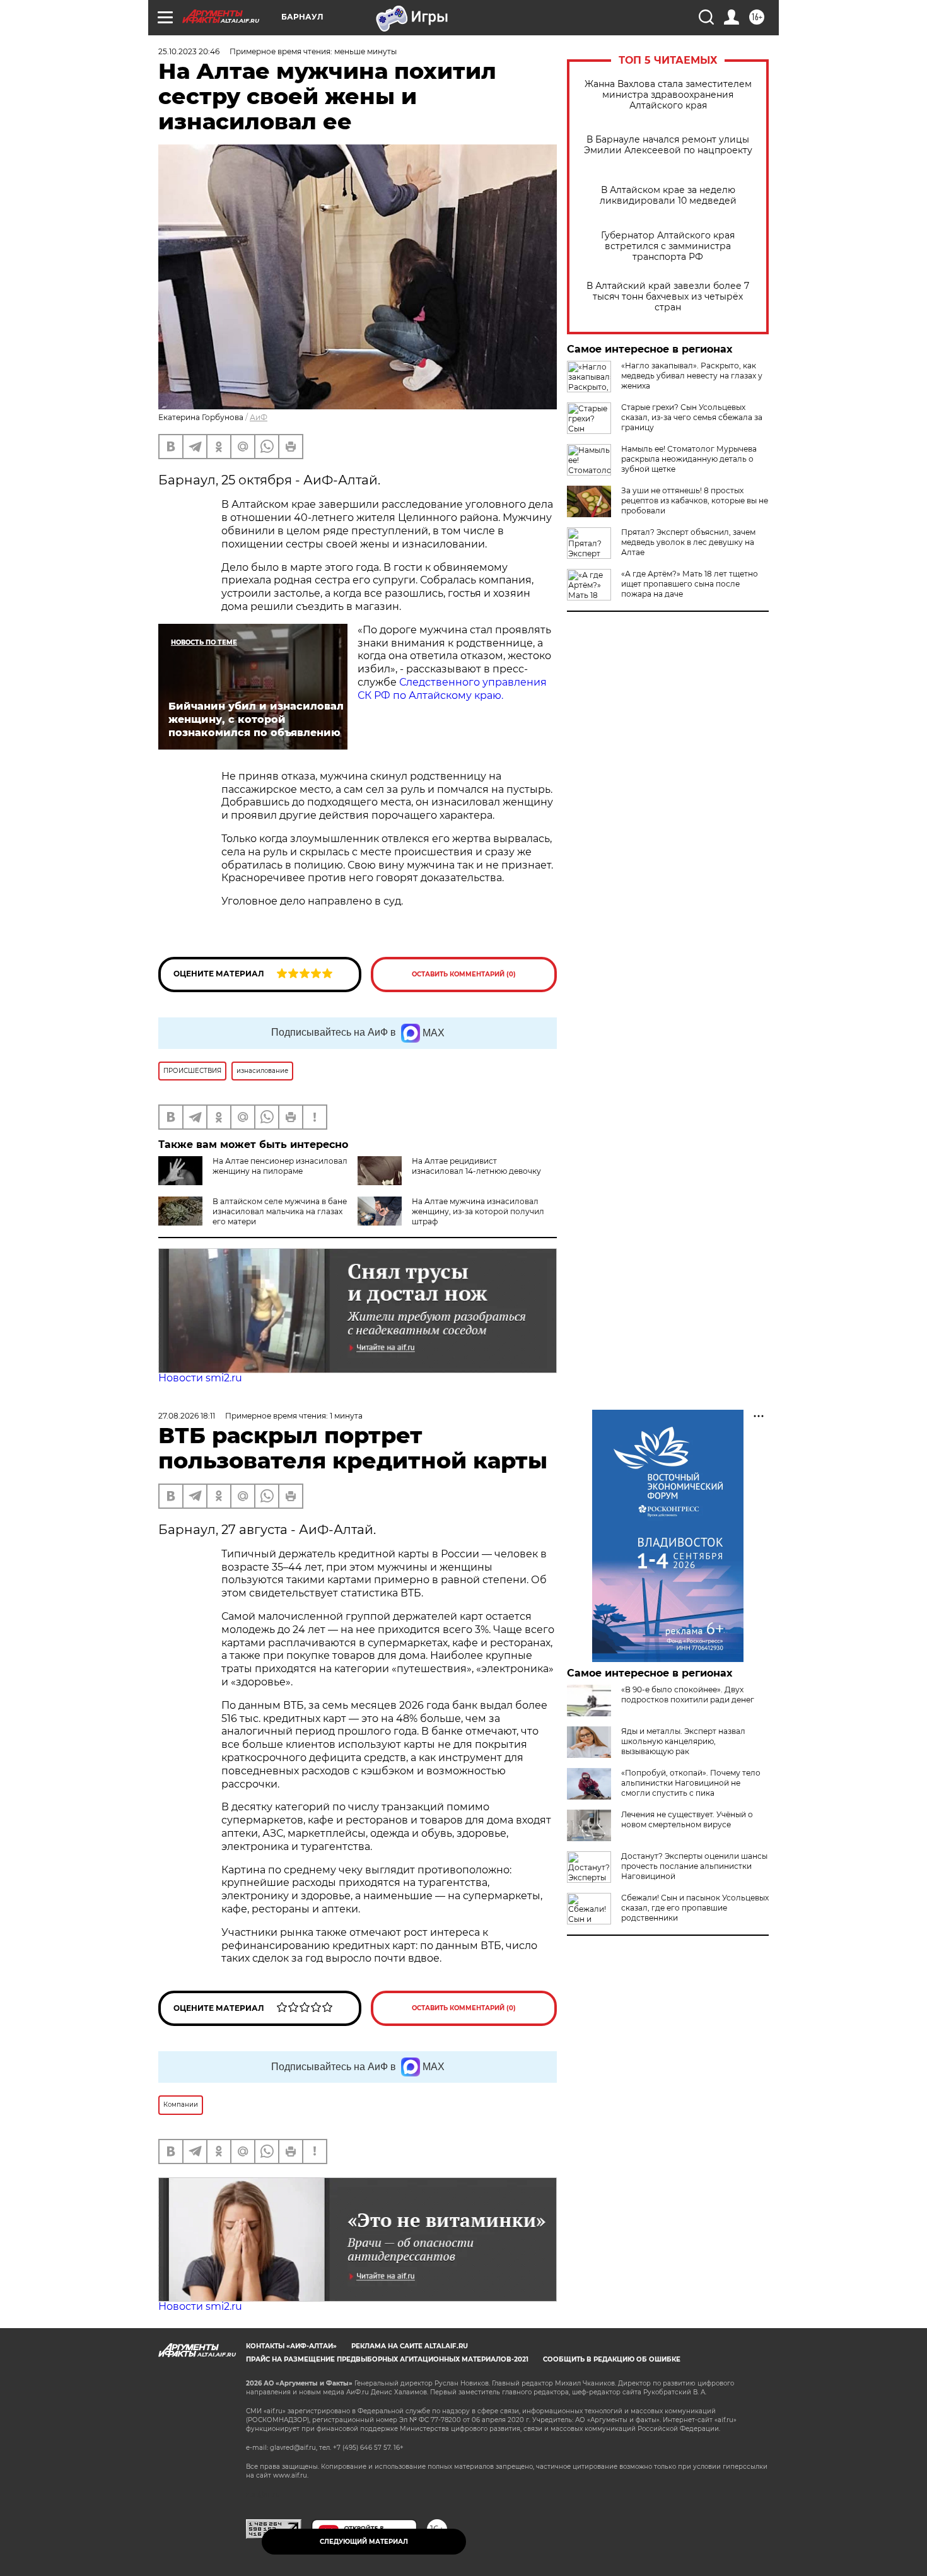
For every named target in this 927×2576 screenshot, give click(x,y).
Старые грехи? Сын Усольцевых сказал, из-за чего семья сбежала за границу (692, 417)
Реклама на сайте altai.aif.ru (410, 2346)
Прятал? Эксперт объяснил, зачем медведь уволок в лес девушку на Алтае (688, 542)
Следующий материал (364, 2542)
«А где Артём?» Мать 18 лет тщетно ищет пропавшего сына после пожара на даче (690, 584)
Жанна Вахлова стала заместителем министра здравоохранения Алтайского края (668, 95)
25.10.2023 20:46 (189, 51)
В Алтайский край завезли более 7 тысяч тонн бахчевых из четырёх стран (668, 297)
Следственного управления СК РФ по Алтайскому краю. (452, 689)
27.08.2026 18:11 (187, 1416)
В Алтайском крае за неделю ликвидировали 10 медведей (668, 196)
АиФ (259, 417)
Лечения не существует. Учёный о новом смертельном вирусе (687, 1819)
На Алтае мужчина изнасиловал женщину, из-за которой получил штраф (478, 1211)
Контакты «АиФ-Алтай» (291, 2346)
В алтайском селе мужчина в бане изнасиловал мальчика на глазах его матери (280, 1211)
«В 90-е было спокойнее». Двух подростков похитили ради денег (688, 1695)
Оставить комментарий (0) (464, 974)
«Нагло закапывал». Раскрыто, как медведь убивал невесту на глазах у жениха (692, 376)
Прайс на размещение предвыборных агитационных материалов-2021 (387, 2359)
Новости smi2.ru (200, 1378)
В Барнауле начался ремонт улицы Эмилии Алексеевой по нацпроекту (668, 145)
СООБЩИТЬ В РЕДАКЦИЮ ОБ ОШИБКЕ (612, 2359)
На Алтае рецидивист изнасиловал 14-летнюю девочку (476, 1166)
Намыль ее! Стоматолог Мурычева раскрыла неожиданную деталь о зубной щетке (689, 459)
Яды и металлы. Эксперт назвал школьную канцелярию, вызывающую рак (683, 1741)
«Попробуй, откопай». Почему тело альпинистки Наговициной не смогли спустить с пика (691, 1783)
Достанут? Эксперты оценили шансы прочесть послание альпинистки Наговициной (694, 1866)
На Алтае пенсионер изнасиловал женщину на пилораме (280, 1166)
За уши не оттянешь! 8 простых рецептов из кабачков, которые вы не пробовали (695, 501)
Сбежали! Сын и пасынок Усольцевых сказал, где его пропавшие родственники (695, 1908)
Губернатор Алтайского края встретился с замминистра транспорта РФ (668, 246)
